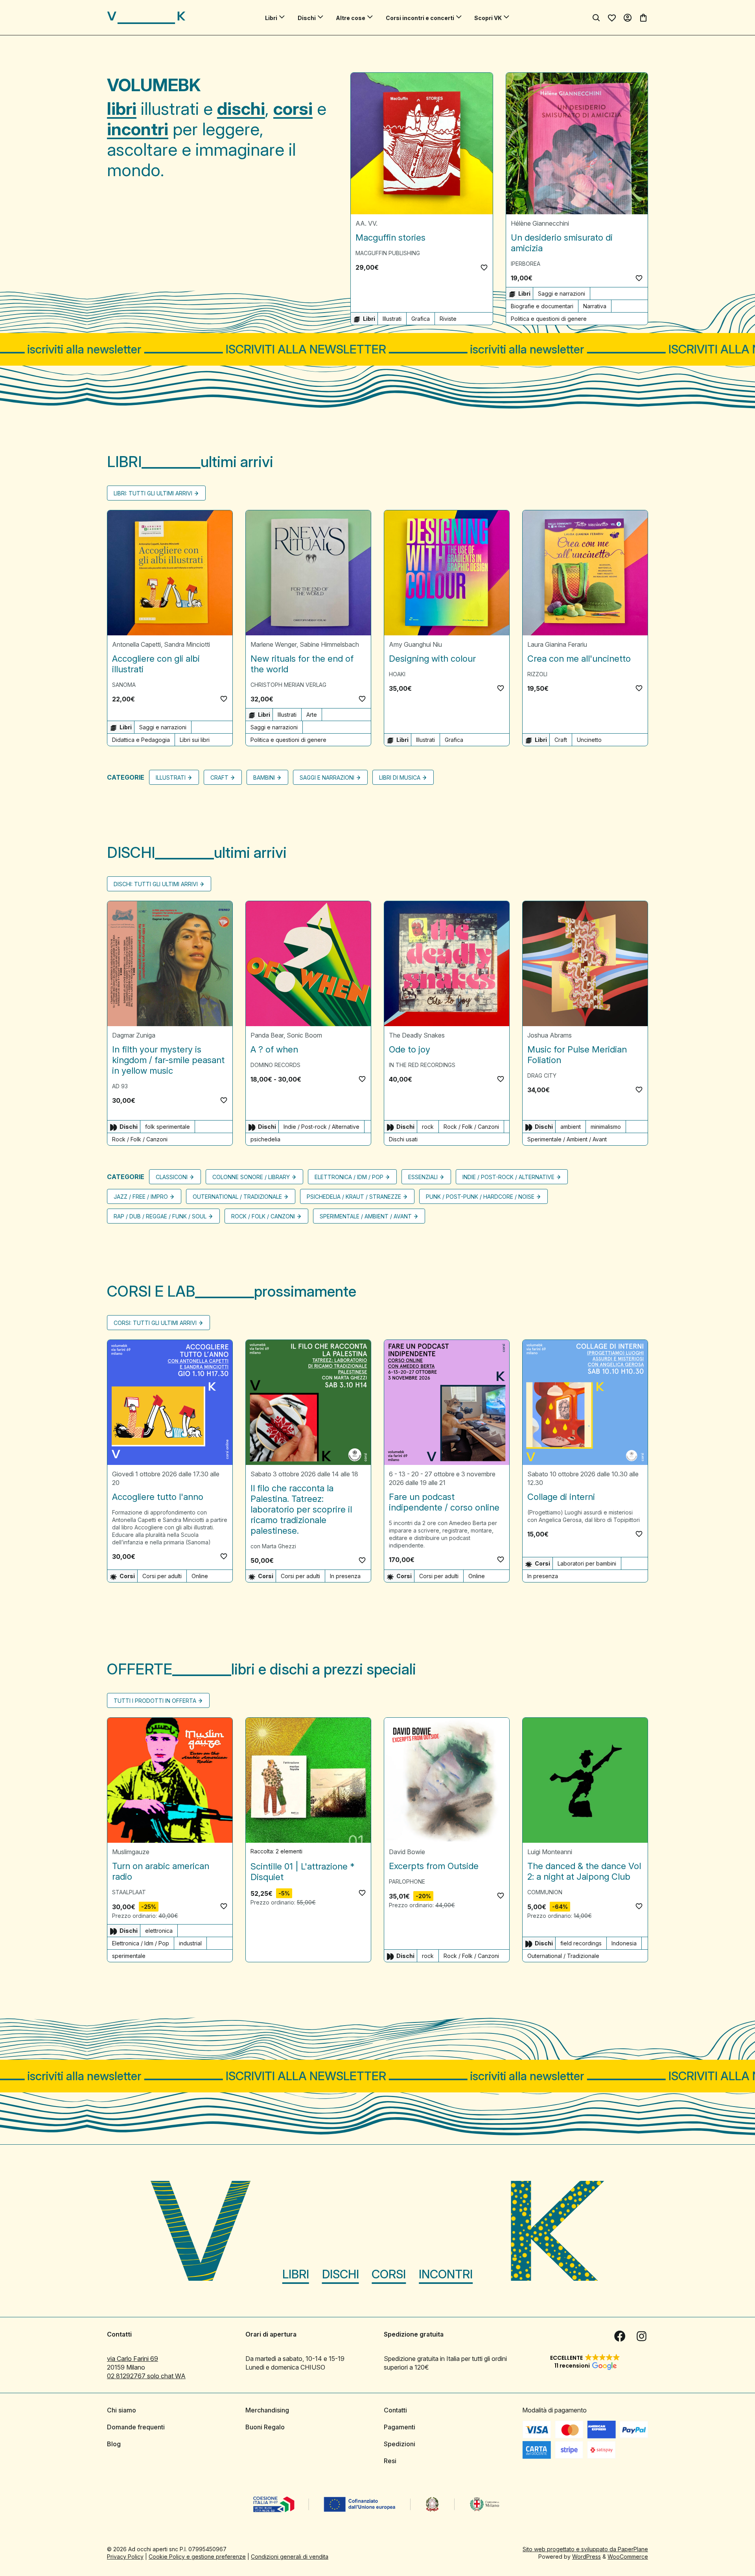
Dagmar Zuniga (134, 1035)
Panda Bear (267, 1035)
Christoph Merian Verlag (288, 685)
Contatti (395, 2410)
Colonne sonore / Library (251, 1177)
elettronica (159, 1931)
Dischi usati (403, 1139)
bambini (264, 777)
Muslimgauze (131, 1852)
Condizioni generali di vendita (290, 2557)
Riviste (448, 319)
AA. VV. (366, 223)
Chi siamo (122, 2410)
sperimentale (129, 1956)
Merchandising (267, 2410)
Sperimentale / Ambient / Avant (567, 1139)
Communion (545, 1892)
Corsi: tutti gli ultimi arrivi (155, 1323)
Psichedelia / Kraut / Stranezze (354, 1197)
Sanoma (124, 685)
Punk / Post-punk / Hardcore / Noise (480, 1197)
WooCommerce (628, 2557)
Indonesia (624, 1943)
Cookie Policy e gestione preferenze (197, 2557)
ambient (571, 1127)
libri (122, 109)
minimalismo (606, 1127)
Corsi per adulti (162, 1576)
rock (428, 1127)
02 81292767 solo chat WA (146, 2376)
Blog (114, 2444)
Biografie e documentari (542, 306)
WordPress (587, 2557)
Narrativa (595, 306)
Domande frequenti (136, 2427)
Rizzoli (537, 674)
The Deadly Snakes (417, 1035)
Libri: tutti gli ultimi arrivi (153, 493)
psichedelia (265, 1139)
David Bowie (407, 1852)
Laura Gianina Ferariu (557, 644)
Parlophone (407, 1881)
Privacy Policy (125, 2557)
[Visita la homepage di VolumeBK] (146, 18)
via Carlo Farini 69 (133, 2359)
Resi (390, 2461)
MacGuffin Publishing (388, 253)
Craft (561, 740)
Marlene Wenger (273, 644)
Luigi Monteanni (550, 1852)
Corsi (389, 2274)
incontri (138, 129)
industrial (190, 1943)
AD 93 (120, 1086)
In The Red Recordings (422, 1065)
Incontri (446, 2274)
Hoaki (397, 674)
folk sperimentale (168, 1127)
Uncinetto (589, 740)
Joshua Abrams (550, 1035)
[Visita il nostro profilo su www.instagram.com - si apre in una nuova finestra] (642, 2336)
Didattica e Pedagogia (141, 740)
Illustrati (392, 319)
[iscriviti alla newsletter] (377, 349)
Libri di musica (400, 777)
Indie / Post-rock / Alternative (321, 1127)
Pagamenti (400, 2427)
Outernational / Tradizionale (237, 1197)
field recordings (581, 1943)
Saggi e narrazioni (562, 293)
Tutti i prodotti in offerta (155, 1701)
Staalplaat (129, 1892)
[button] (484, 267)
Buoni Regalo (265, 2427)
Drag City (542, 1075)
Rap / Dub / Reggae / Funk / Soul (160, 1216)
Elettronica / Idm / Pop (349, 1177)
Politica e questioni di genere (549, 319)
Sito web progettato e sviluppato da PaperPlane (585, 2549)
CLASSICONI (172, 1177)
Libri (271, 18)
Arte (312, 715)
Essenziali (423, 1177)
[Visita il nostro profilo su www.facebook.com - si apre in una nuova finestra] (620, 2336)
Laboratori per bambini (587, 1563)
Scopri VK (488, 18)
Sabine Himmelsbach (329, 644)
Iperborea (526, 264)
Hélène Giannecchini (540, 223)
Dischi (307, 18)
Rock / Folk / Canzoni (140, 1139)
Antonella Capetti (136, 644)
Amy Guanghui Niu (415, 644)
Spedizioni (400, 2444)
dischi (241, 109)
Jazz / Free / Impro (141, 1197)
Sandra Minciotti (187, 644)
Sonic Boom (304, 1035)
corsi (293, 109)
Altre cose (351, 18)
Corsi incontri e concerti (420, 18)
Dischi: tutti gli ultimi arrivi (156, 884)
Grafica (421, 319)
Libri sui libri (195, 740)
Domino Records (275, 1065)
